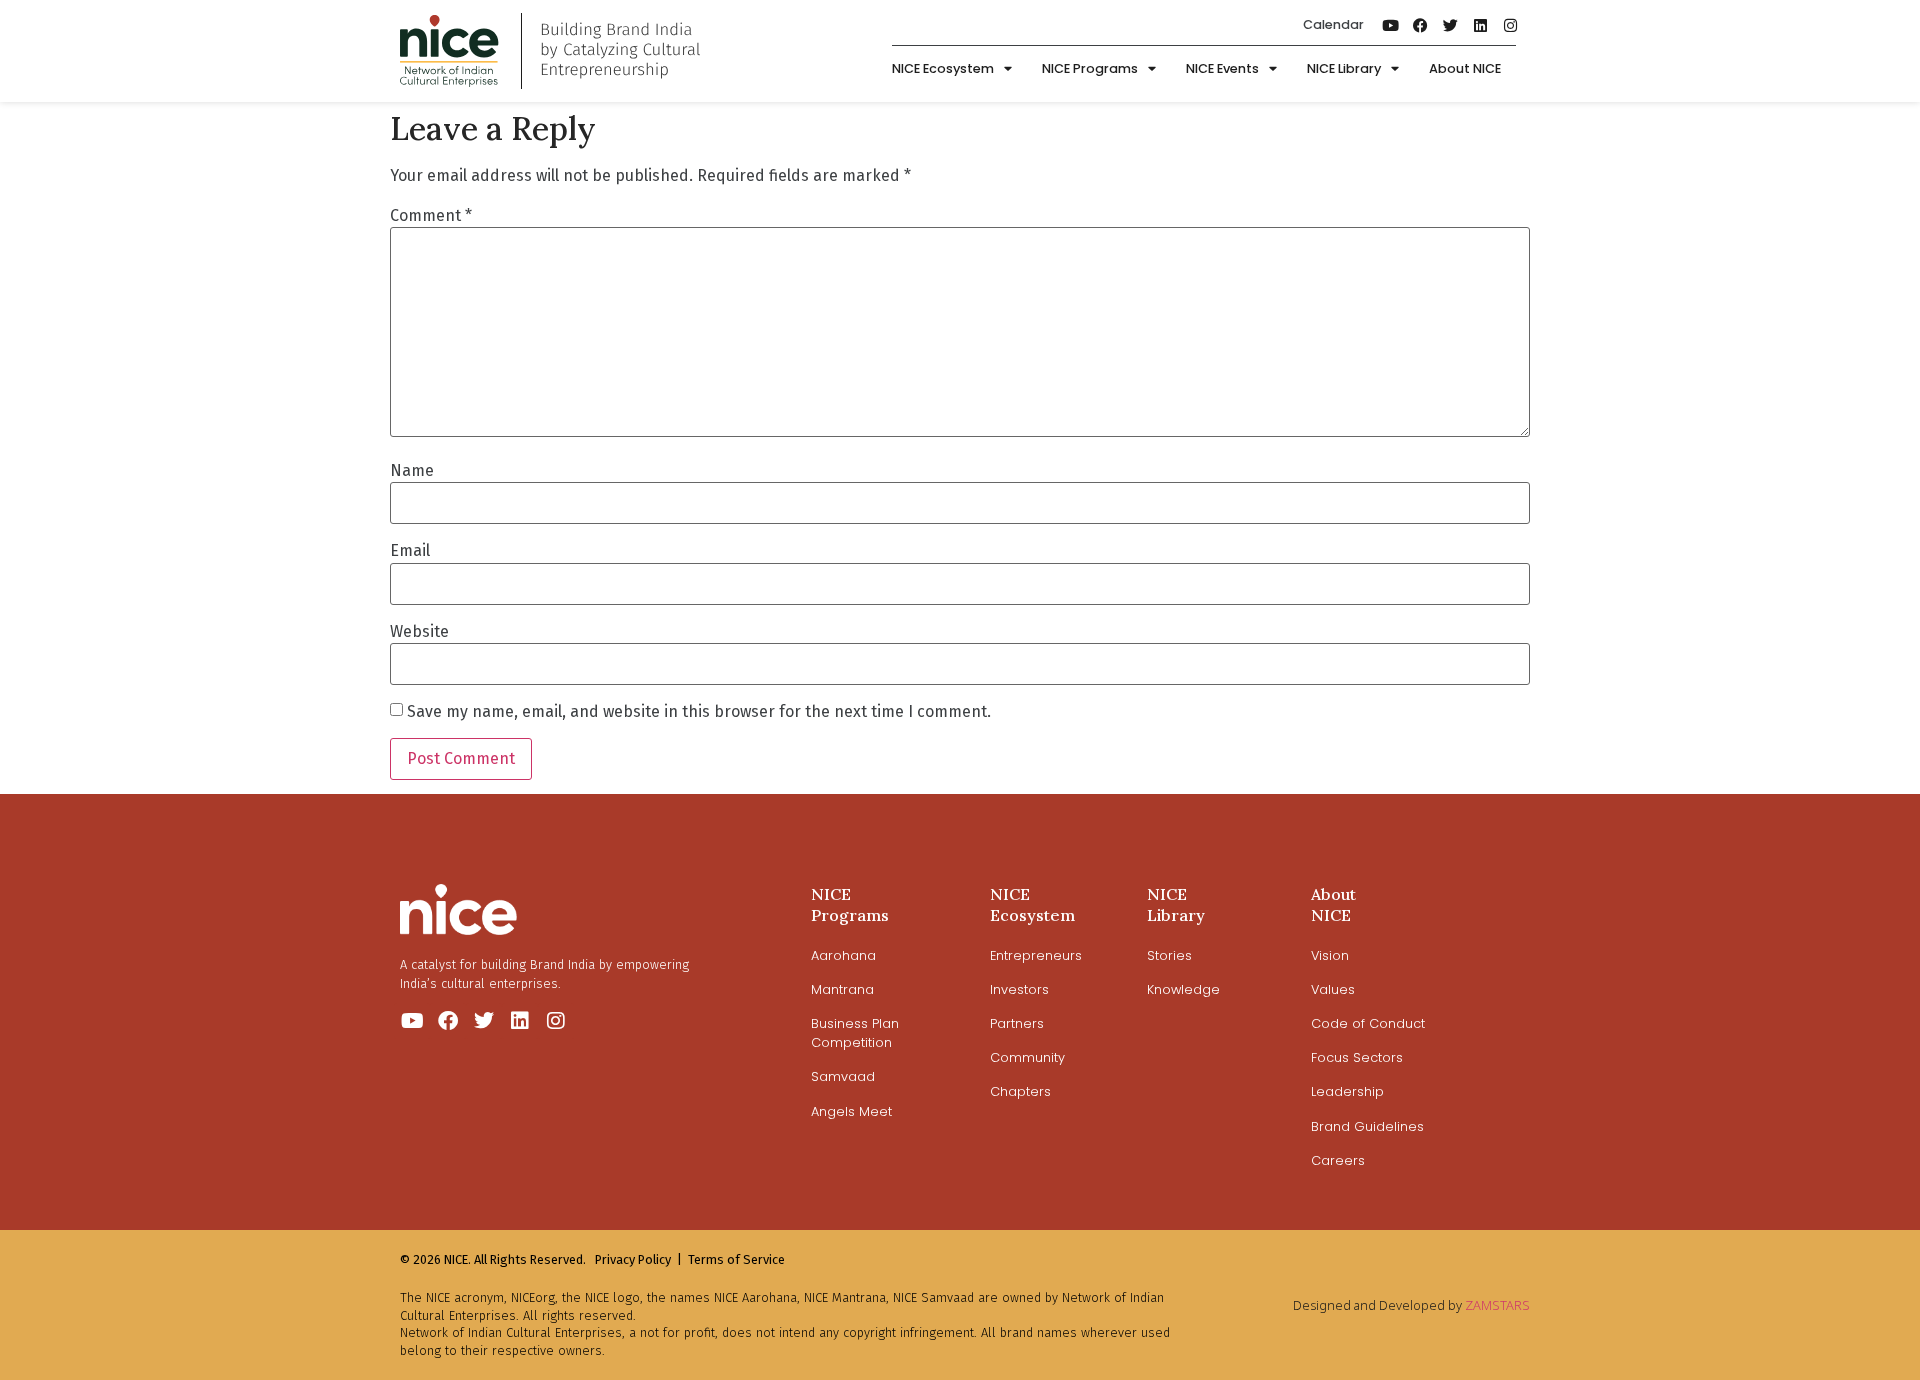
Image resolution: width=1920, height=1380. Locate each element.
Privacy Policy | (638, 1259)
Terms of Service (736, 1259)
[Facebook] (1421, 25)
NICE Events (1222, 68)
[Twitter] (1451, 25)
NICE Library (1344, 68)
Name (412, 471)
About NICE (1465, 68)
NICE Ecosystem (943, 68)
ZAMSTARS (1497, 1305)
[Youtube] (1391, 25)
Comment (431, 216)
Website (419, 632)
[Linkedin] (1481, 25)
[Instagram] (1511, 25)
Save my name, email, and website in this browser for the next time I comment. (699, 712)
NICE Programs (1090, 68)
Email (410, 551)
